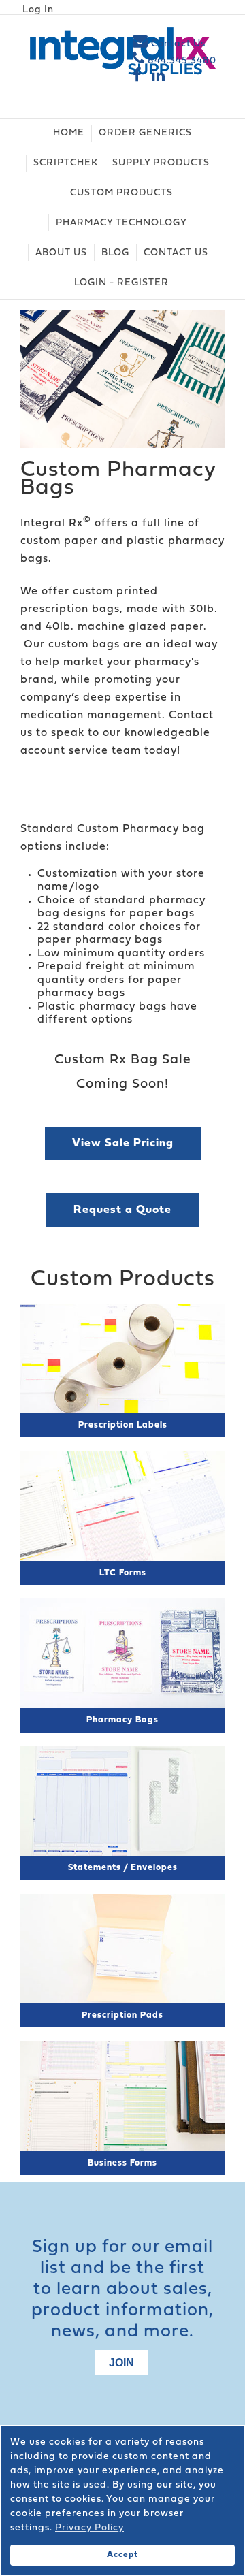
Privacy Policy (89, 2528)
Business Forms (122, 2163)
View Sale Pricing (123, 1143)
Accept (122, 2555)
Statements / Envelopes (123, 1868)
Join (121, 2363)
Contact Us (177, 44)
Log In (38, 10)
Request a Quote (122, 1210)
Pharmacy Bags (122, 1720)
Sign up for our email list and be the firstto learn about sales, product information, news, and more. (122, 2290)
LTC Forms (123, 1573)
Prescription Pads (122, 2015)
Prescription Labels (123, 1425)
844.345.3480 (181, 61)
